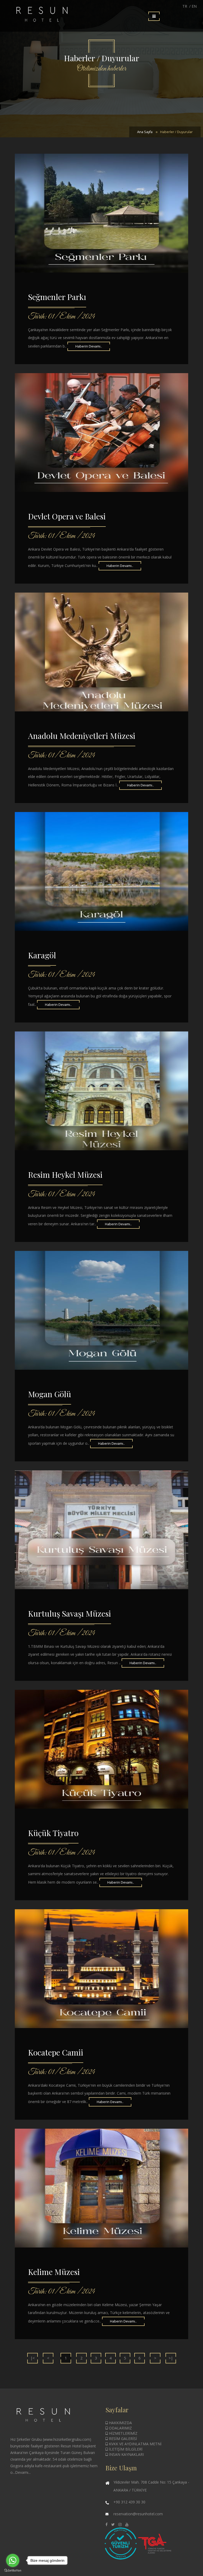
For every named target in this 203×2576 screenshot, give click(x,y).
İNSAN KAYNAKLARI (126, 2454)
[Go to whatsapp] (13, 2560)
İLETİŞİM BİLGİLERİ (125, 2449)
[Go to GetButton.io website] (13, 2571)
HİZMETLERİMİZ (123, 2433)
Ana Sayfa (145, 132)
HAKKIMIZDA (120, 2423)
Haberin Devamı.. (89, 346)
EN (194, 6)
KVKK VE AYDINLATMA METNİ (135, 2444)
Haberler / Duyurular (176, 132)
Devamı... (23, 2472)
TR (185, 6)
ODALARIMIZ (120, 2428)
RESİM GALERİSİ (122, 2439)
